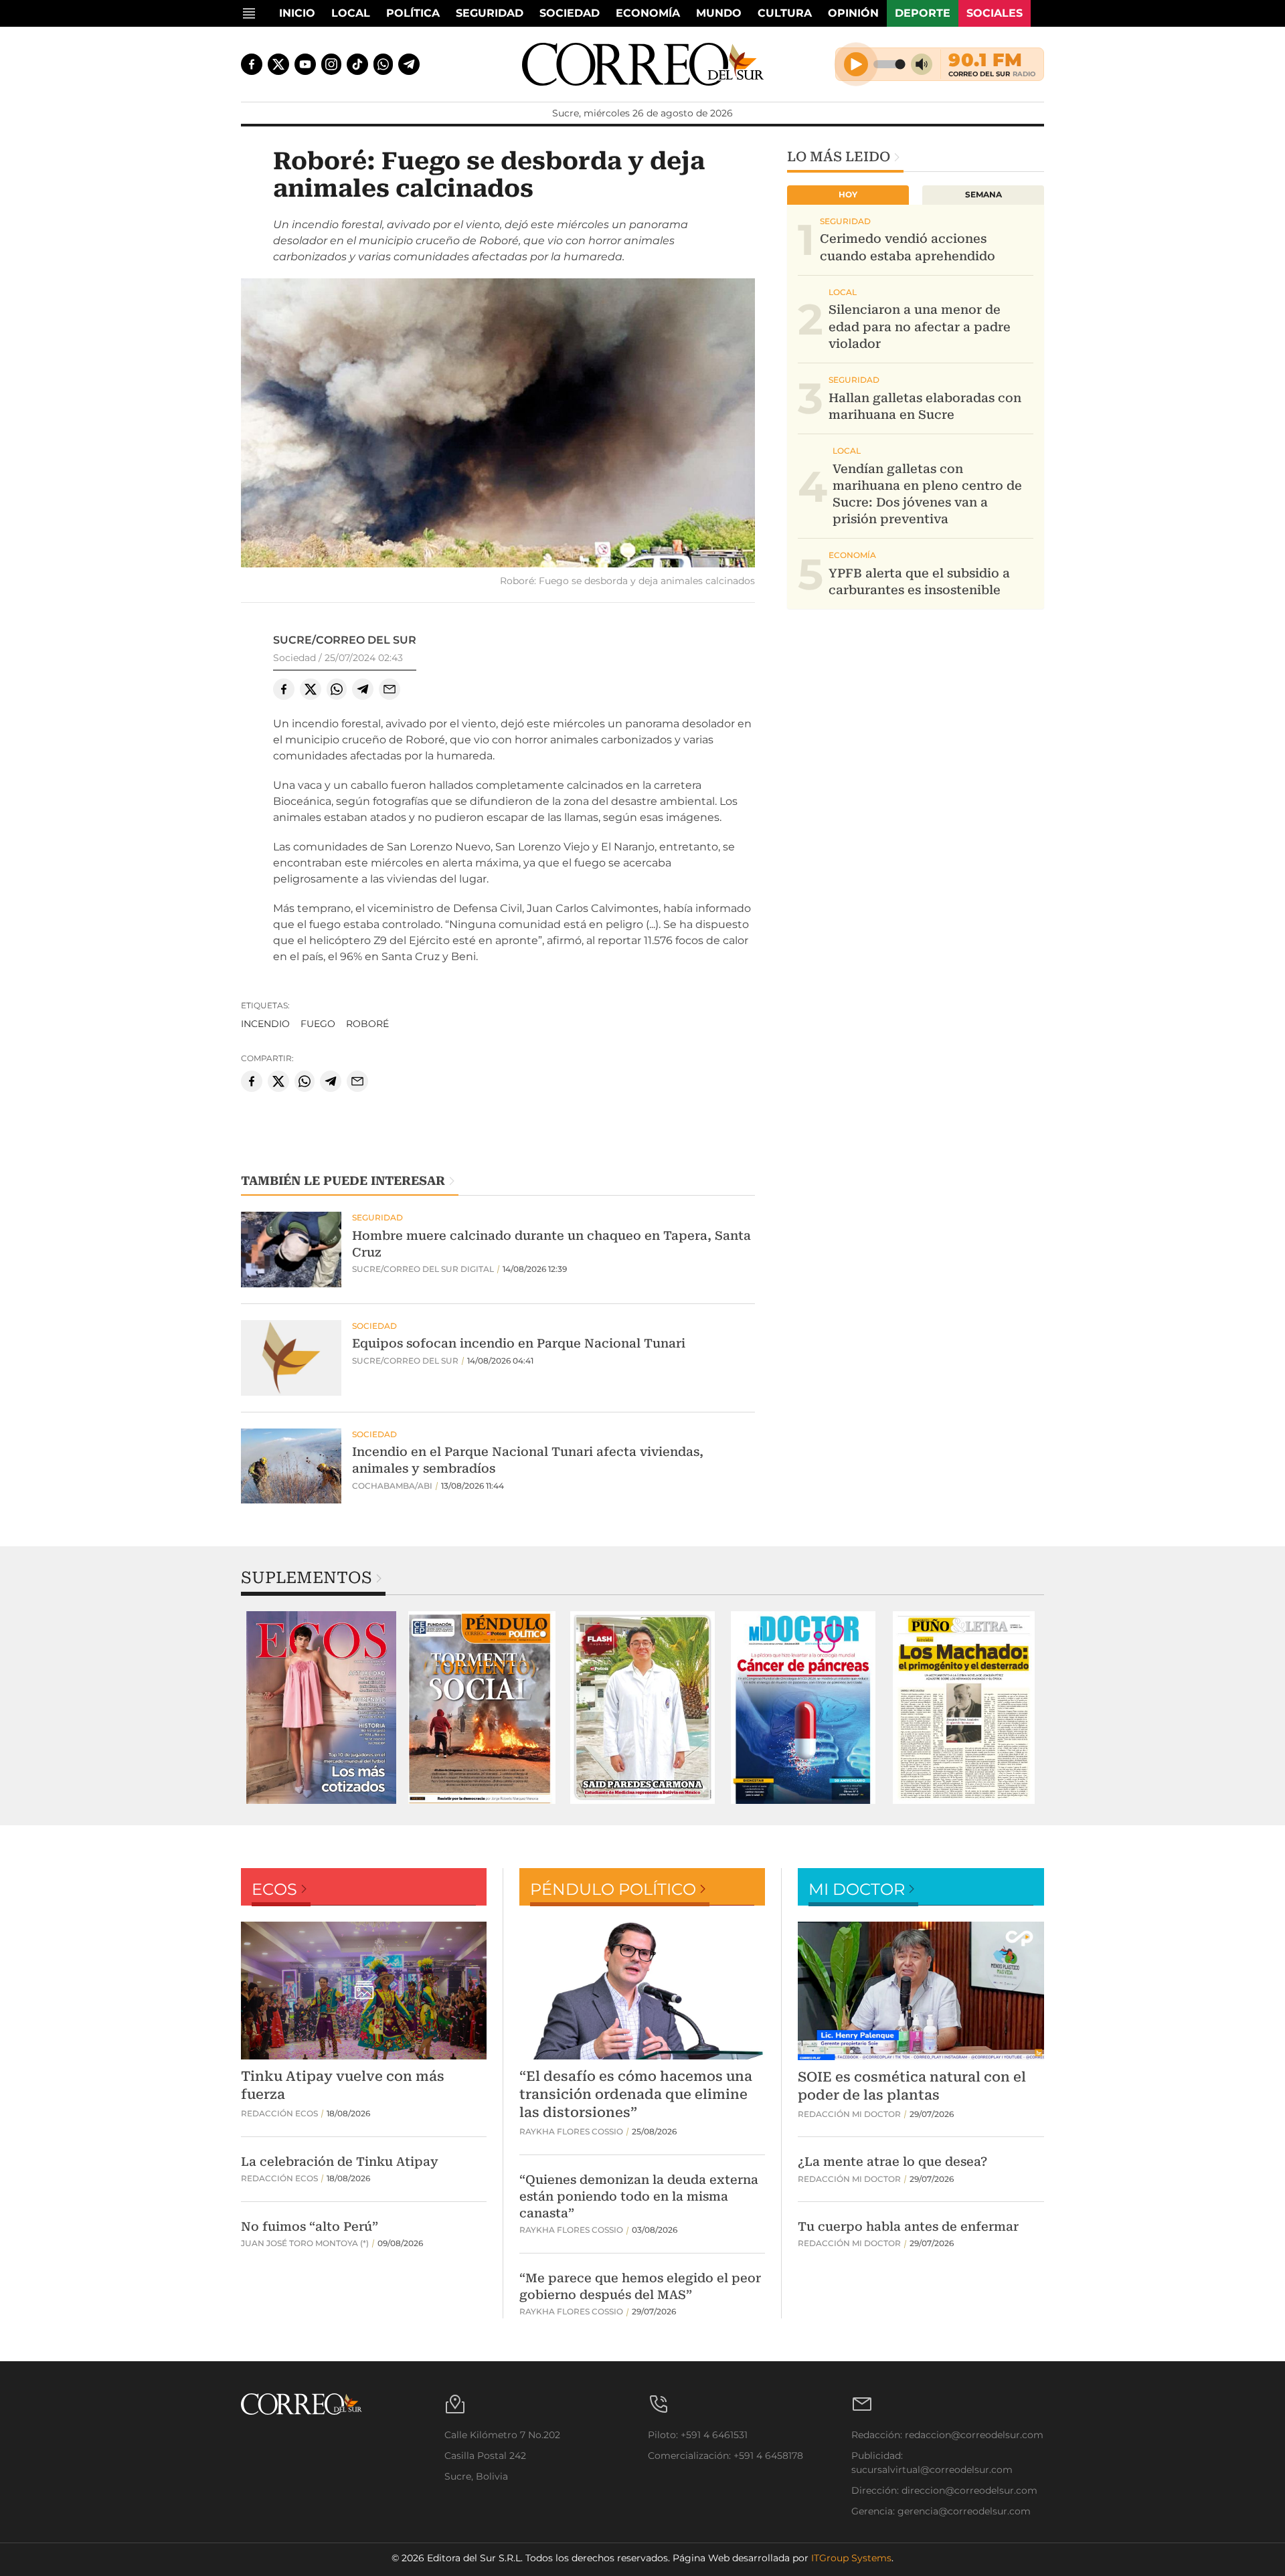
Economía (648, 13)
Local (351, 13)
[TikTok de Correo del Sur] (357, 64)
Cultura (785, 13)
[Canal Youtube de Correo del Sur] (305, 64)
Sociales (995, 13)
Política (413, 13)
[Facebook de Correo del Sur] (252, 64)
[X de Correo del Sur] (278, 64)
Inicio (297, 13)
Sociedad (570, 13)
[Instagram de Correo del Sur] (331, 64)
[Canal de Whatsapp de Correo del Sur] (383, 64)
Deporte (923, 13)
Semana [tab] (983, 194)
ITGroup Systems (851, 2558)
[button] (498, 425)
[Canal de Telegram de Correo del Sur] (409, 64)
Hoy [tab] (848, 194)
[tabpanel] (321, 1708)
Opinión (853, 13)
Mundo (719, 13)
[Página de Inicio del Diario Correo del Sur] (643, 64)
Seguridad (490, 13)
